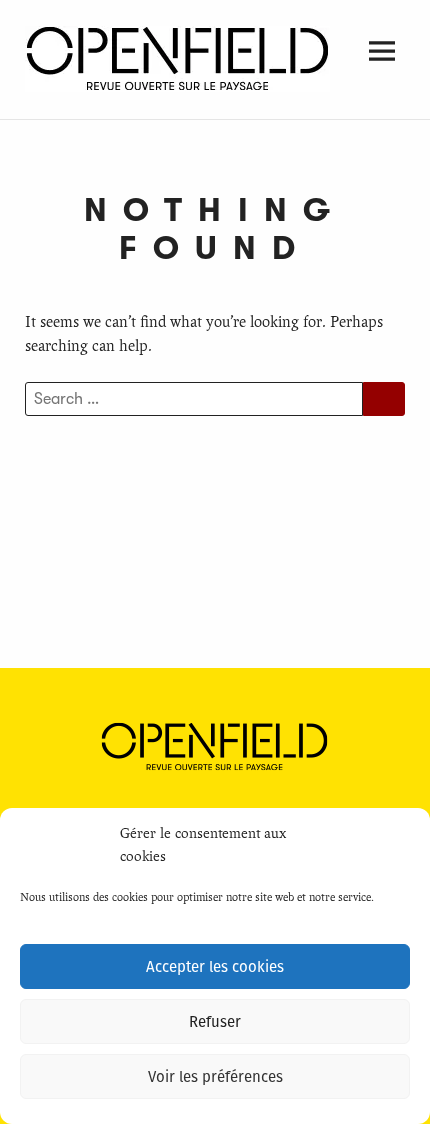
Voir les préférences (215, 1077)
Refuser (215, 1022)
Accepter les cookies (215, 967)
